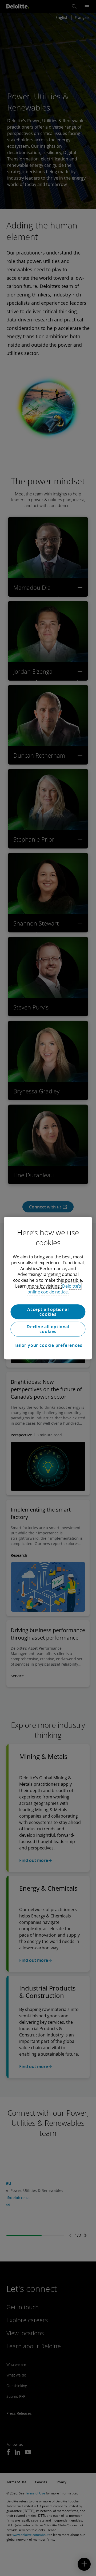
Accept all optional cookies (48, 1312)
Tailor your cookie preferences (48, 1345)
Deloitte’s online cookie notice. (54, 1289)
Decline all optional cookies (48, 1329)
